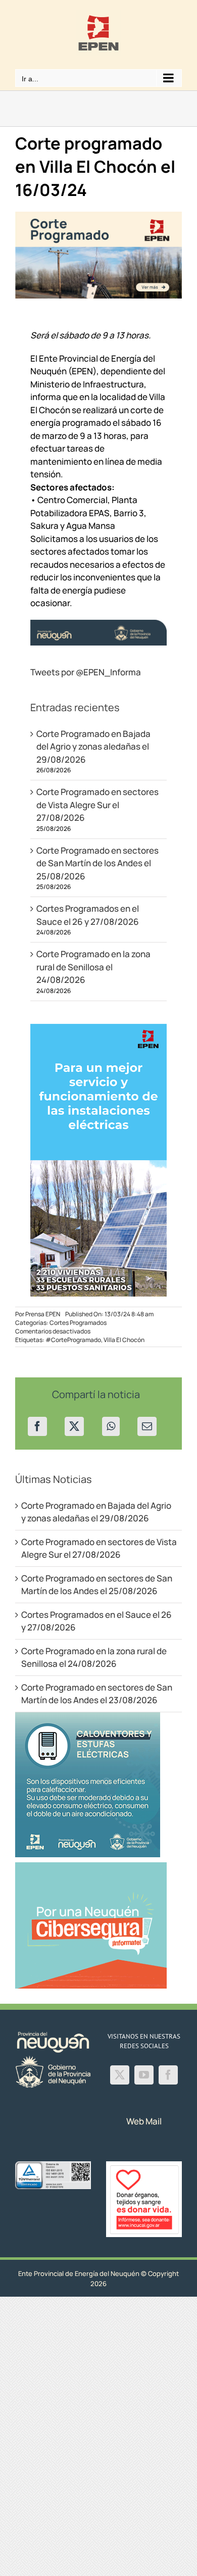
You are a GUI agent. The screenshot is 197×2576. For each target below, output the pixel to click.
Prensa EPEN (43, 1314)
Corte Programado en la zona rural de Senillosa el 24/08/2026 (93, 967)
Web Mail (144, 2121)
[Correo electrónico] (147, 1426)
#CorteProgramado (73, 1340)
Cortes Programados (78, 1323)
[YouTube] (144, 2075)
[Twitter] (120, 2075)
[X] (74, 1426)
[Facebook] (37, 1426)
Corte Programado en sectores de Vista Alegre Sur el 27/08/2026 (97, 805)
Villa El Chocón (124, 1340)
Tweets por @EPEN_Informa (86, 672)
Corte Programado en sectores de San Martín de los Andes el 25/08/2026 (97, 863)
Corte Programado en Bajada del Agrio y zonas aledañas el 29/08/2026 (93, 747)
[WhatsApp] (111, 1426)
